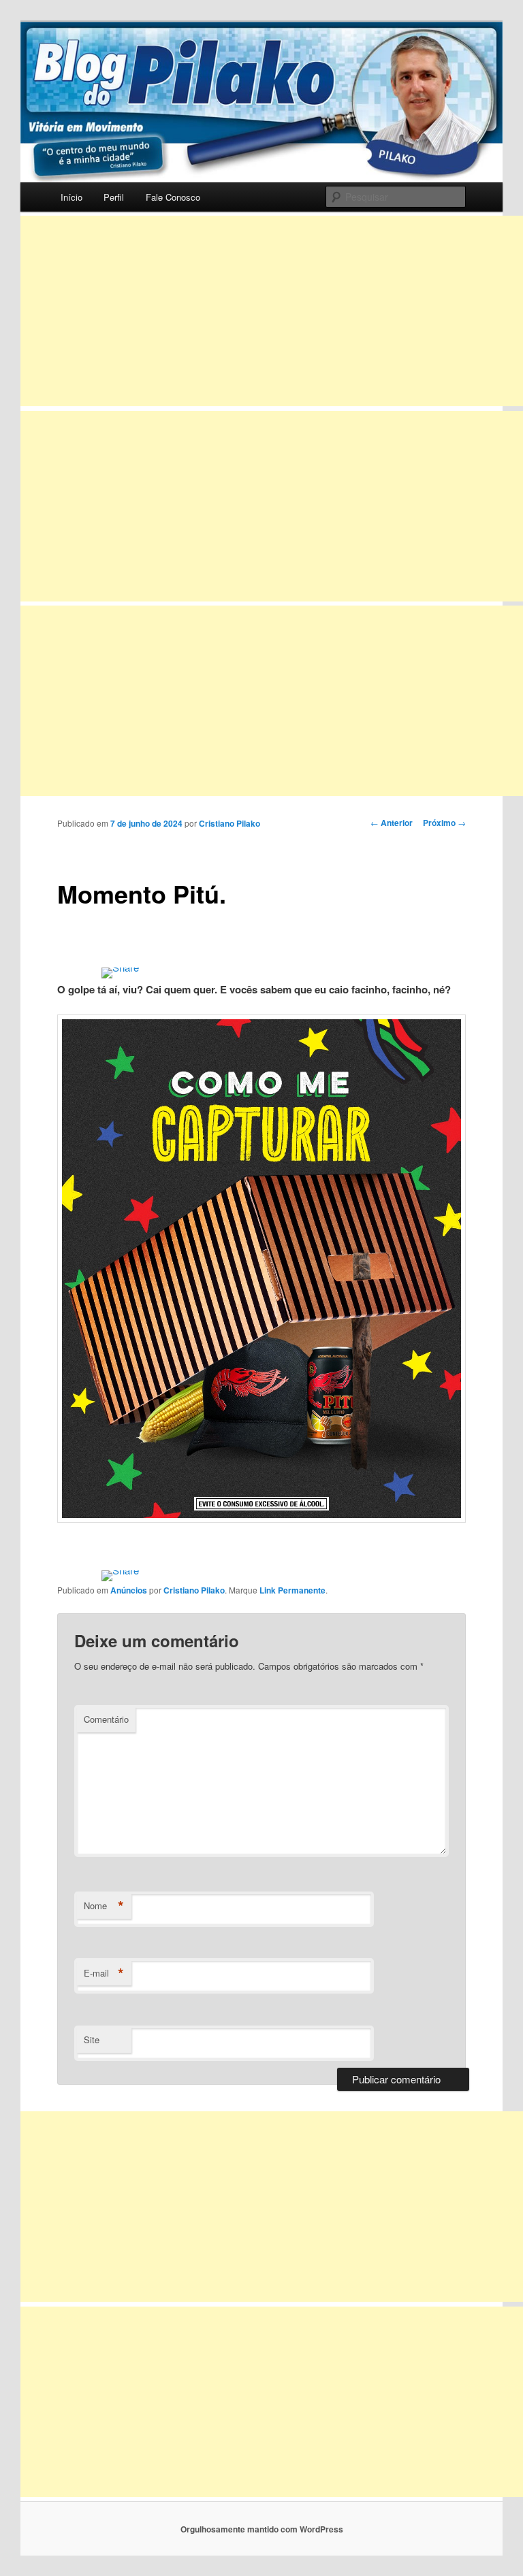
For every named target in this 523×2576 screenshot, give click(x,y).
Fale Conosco (173, 197)
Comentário (106, 1719)
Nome (104, 1906)
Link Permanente (292, 1590)
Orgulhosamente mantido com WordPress (262, 2529)
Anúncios (129, 1590)
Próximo (444, 823)
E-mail (104, 1973)
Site (92, 2040)
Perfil (114, 197)
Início (72, 197)
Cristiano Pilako (229, 823)
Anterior (392, 823)
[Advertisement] (272, 311)
